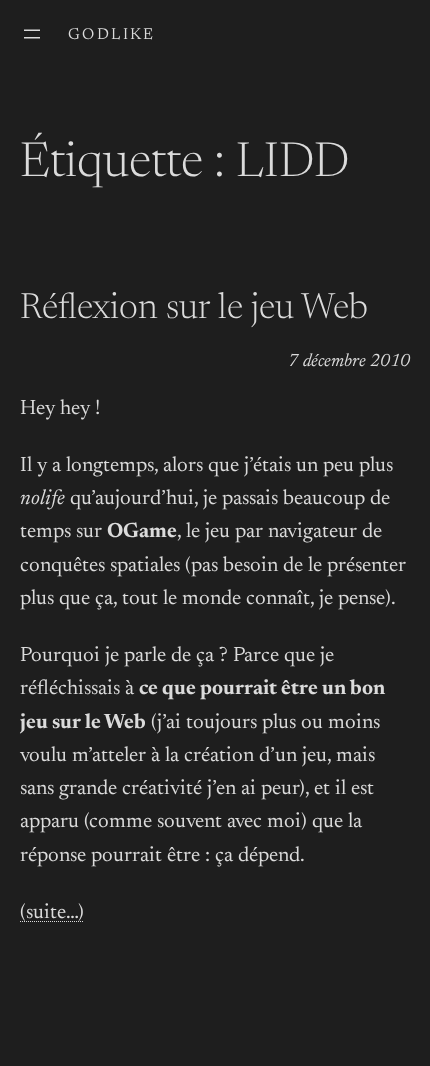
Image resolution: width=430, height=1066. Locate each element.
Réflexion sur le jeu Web (194, 310)
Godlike (112, 35)
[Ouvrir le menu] (32, 34)
